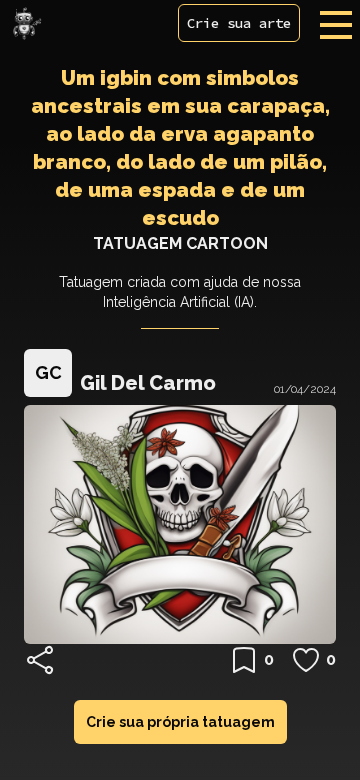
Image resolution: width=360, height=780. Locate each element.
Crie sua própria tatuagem (180, 722)
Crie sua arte (239, 23)
